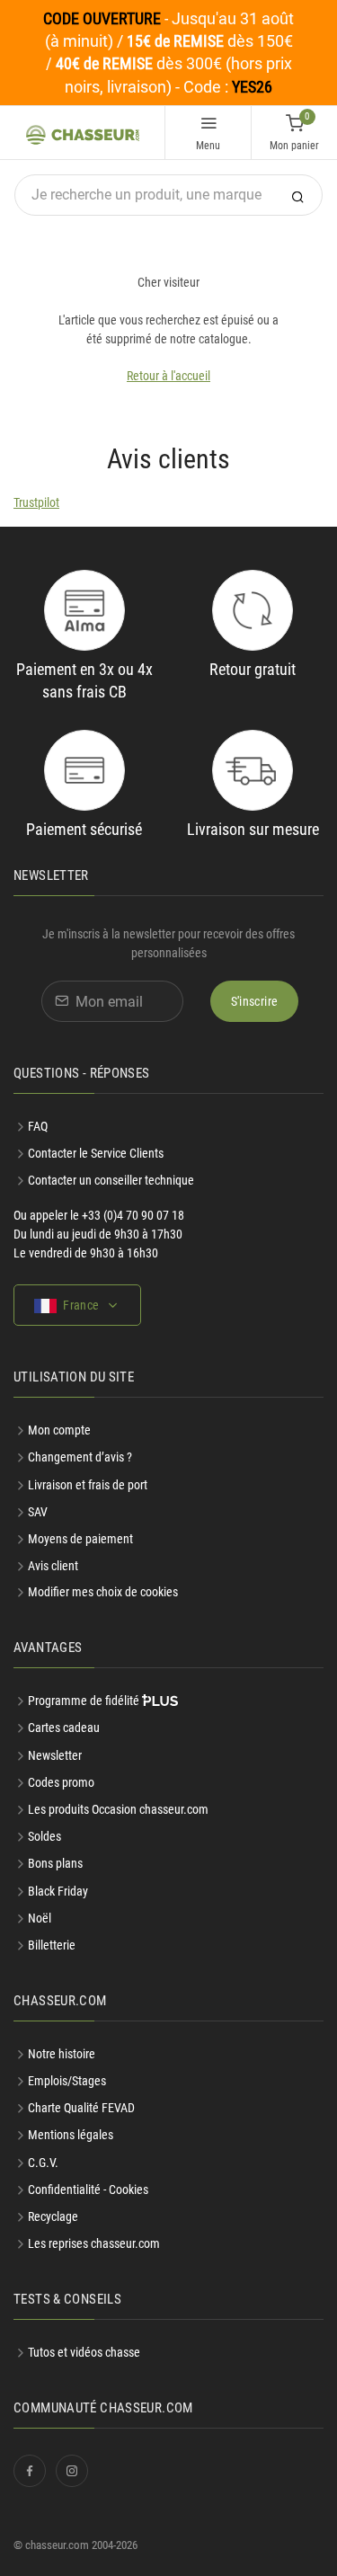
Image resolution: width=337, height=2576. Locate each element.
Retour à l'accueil (168, 376)
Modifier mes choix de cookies (103, 1592)
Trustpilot (36, 502)
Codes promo (61, 1782)
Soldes (44, 1836)
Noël (40, 1918)
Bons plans (55, 1863)
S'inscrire (255, 1001)
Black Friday (58, 1891)
